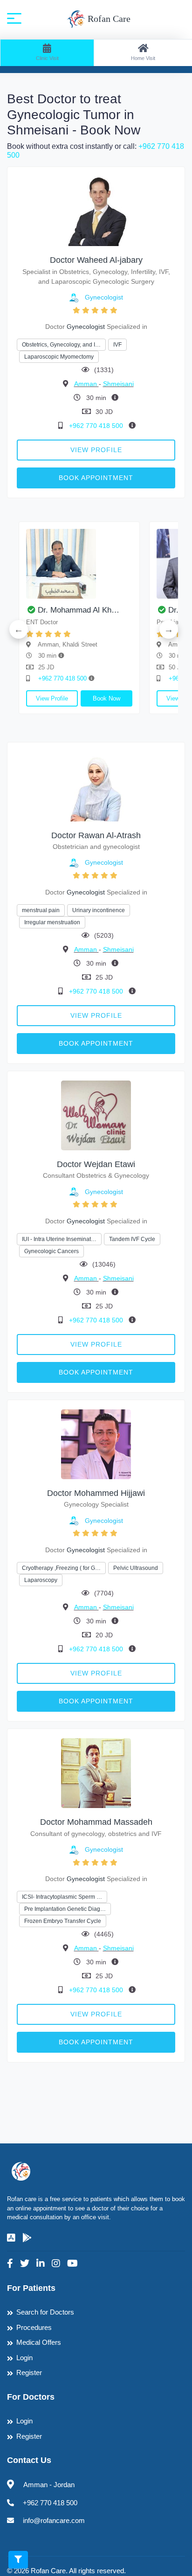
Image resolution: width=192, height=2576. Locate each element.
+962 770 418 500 (97, 426)
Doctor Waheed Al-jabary (96, 260)
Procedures (34, 2327)
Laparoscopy (41, 1580)
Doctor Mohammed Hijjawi (96, 1493)
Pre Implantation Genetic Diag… (65, 1909)
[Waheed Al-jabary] (96, 211)
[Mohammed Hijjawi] (96, 1444)
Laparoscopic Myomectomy (59, 357)
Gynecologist (104, 297)
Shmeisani (118, 384)
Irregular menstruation (52, 922)
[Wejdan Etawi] (96, 1115)
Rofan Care (108, 19)
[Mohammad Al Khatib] (79, 564)
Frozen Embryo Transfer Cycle (63, 1921)
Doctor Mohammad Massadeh (96, 1822)
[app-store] (11, 2238)
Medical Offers (39, 2342)
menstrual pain (41, 910)
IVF (117, 345)
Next (169, 629)
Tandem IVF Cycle (132, 1239)
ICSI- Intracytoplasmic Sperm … (62, 1897)
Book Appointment (96, 478)
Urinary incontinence (99, 910)
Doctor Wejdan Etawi (96, 1164)
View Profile (96, 450)
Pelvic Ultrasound (136, 1568)
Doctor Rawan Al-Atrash (96, 835)
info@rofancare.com (54, 2520)
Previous (19, 629)
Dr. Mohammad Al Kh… (79, 610)
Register (29, 2372)
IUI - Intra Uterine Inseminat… (59, 1239)
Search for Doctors (45, 2312)
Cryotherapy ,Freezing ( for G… (61, 1568)
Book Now (106, 698)
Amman (86, 384)
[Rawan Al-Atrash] (96, 786)
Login (24, 2358)
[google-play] (27, 2238)
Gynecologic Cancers (51, 1251)
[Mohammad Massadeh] (96, 1772)
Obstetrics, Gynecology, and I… (61, 345)
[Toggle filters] (18, 2560)
